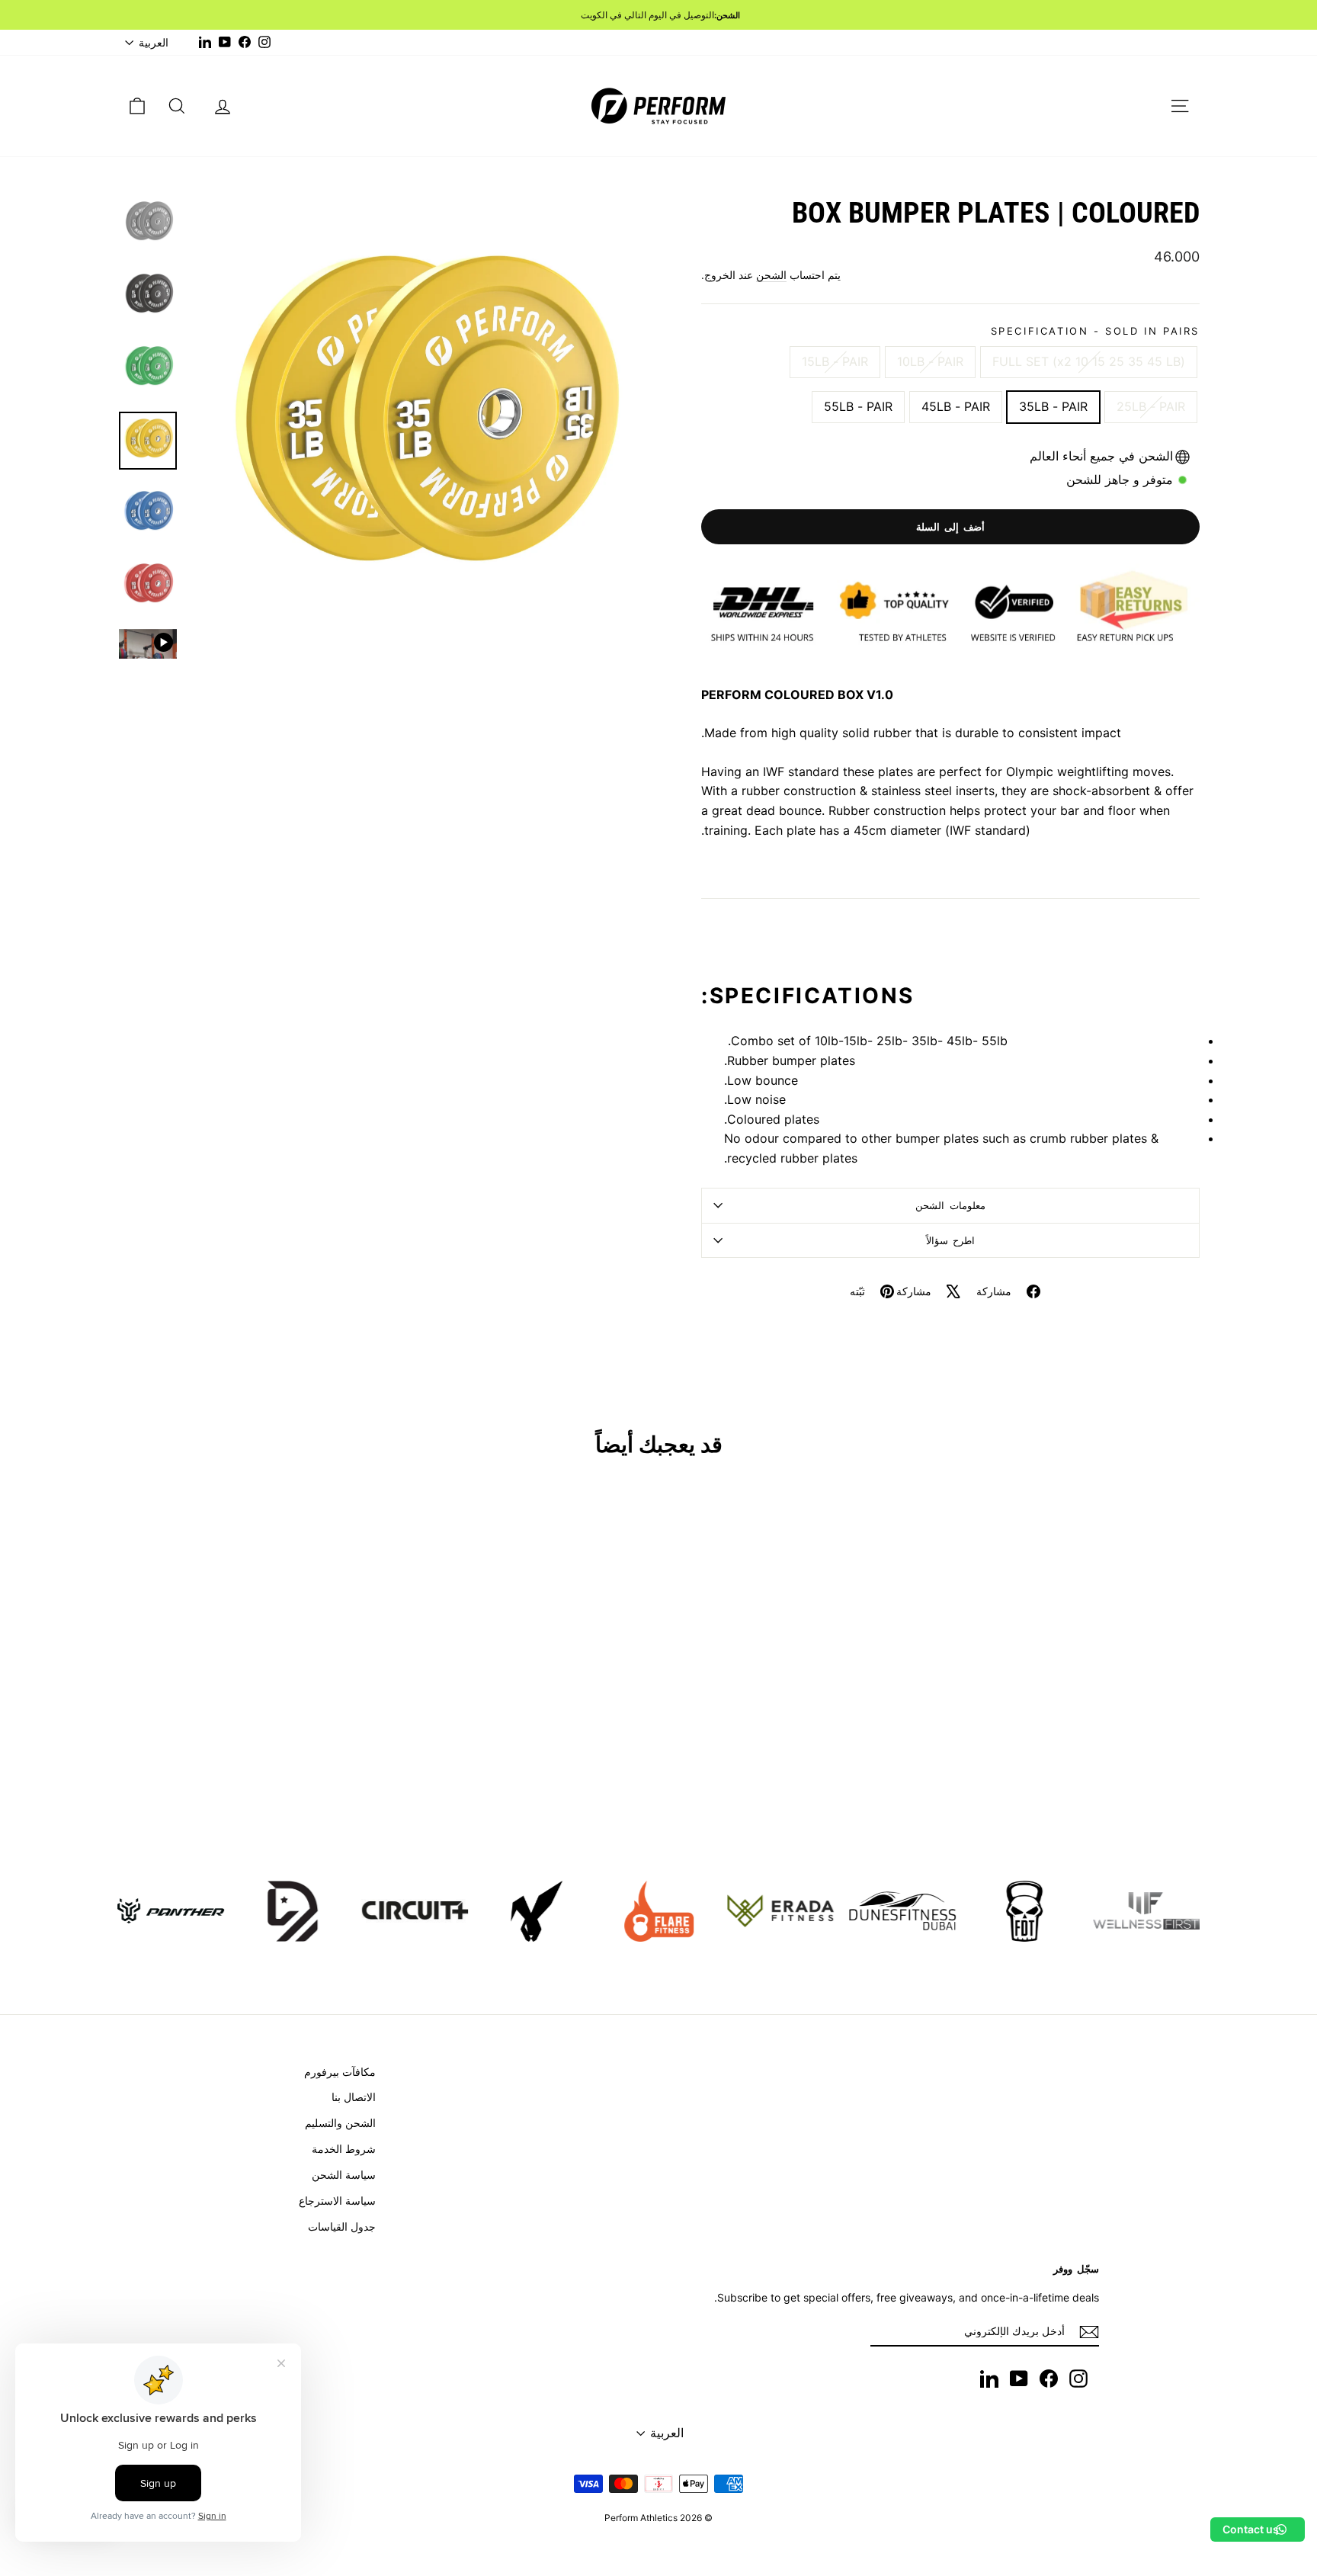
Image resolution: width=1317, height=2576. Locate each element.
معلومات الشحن (950, 1205)
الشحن (771, 275)
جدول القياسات (342, 2226)
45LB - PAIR (956, 406)
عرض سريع (246, 1736)
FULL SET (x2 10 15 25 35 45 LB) (1089, 361)
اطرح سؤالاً (951, 1240)
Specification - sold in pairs (1095, 331)
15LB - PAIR (835, 361)
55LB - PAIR (858, 406)
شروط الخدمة (344, 2149)
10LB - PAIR (930, 361)
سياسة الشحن (344, 2175)
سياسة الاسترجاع (337, 2201)
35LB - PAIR (1053, 406)
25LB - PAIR (1151, 406)
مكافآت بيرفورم (340, 2072)
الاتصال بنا (354, 2097)
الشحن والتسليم (340, 2123)
